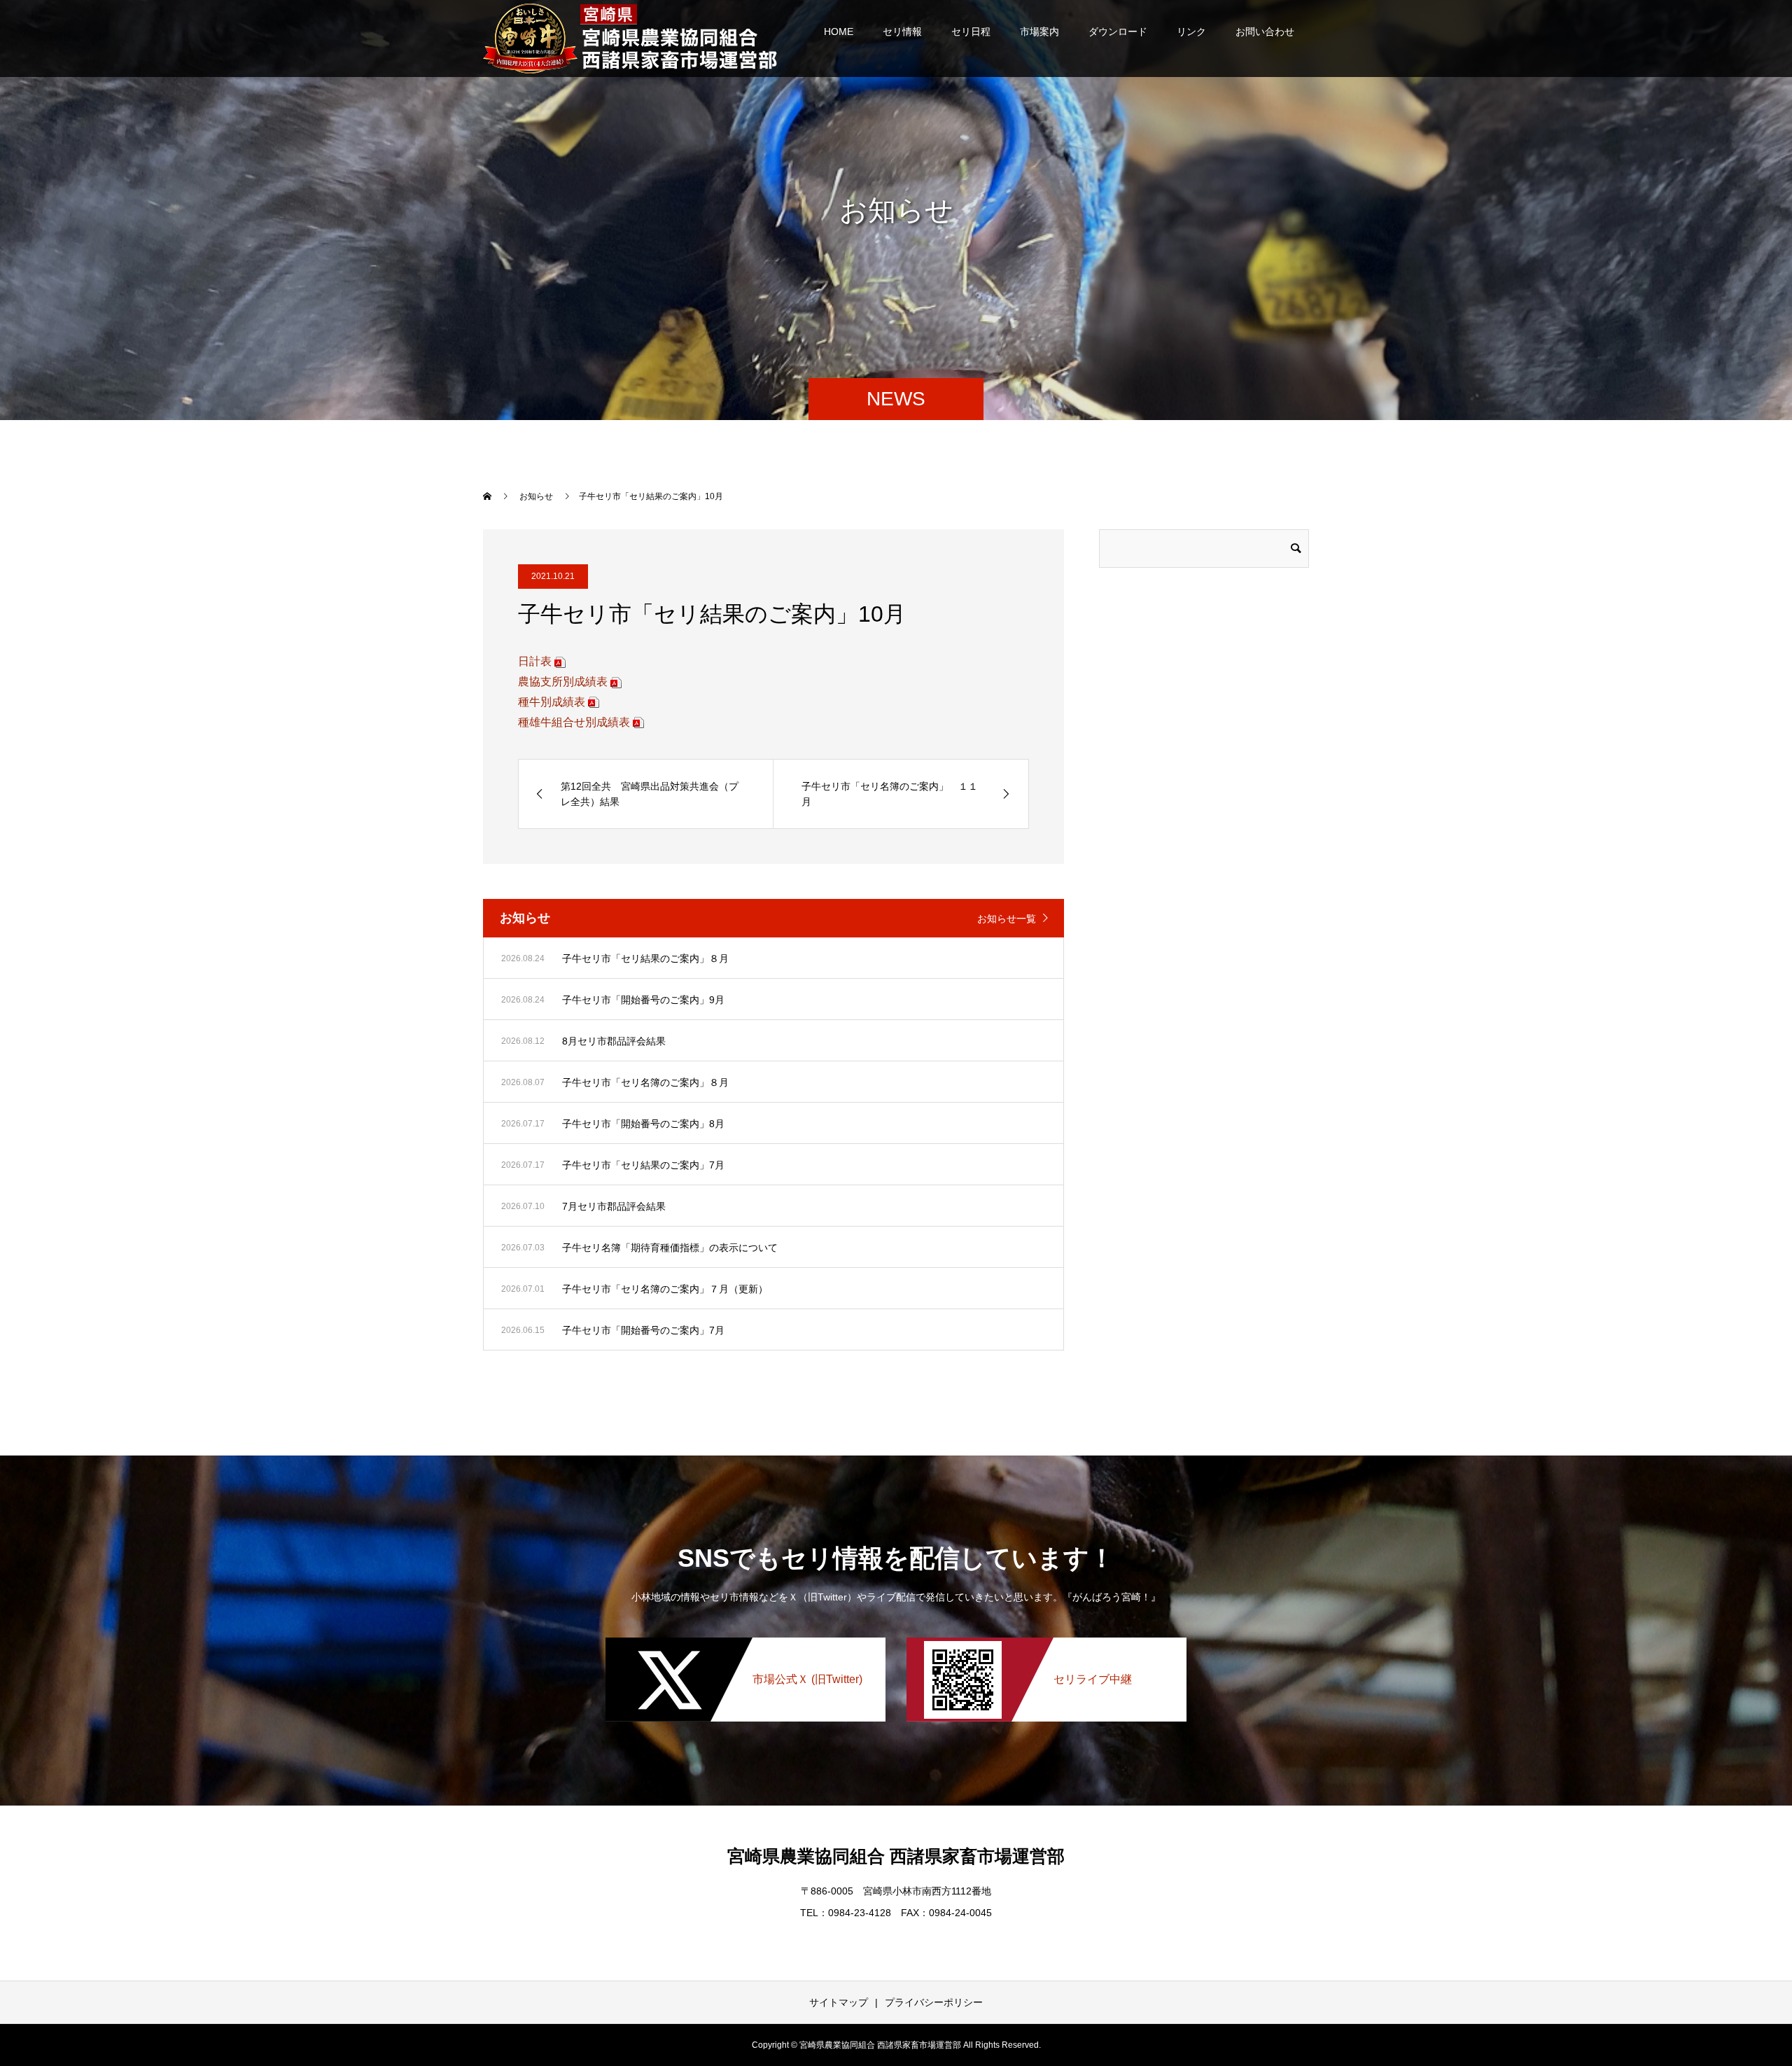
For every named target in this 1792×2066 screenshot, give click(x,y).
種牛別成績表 (552, 702)
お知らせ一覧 (1007, 919)
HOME (839, 32)
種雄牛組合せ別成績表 (574, 722)
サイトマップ (839, 2002)
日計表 (535, 661)
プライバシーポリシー (934, 2002)
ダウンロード (1118, 32)
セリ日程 (971, 32)
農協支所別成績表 (563, 682)
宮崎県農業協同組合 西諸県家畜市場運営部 (896, 1856)
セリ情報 (902, 32)
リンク (1191, 32)
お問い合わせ (1265, 32)
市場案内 (1039, 32)
